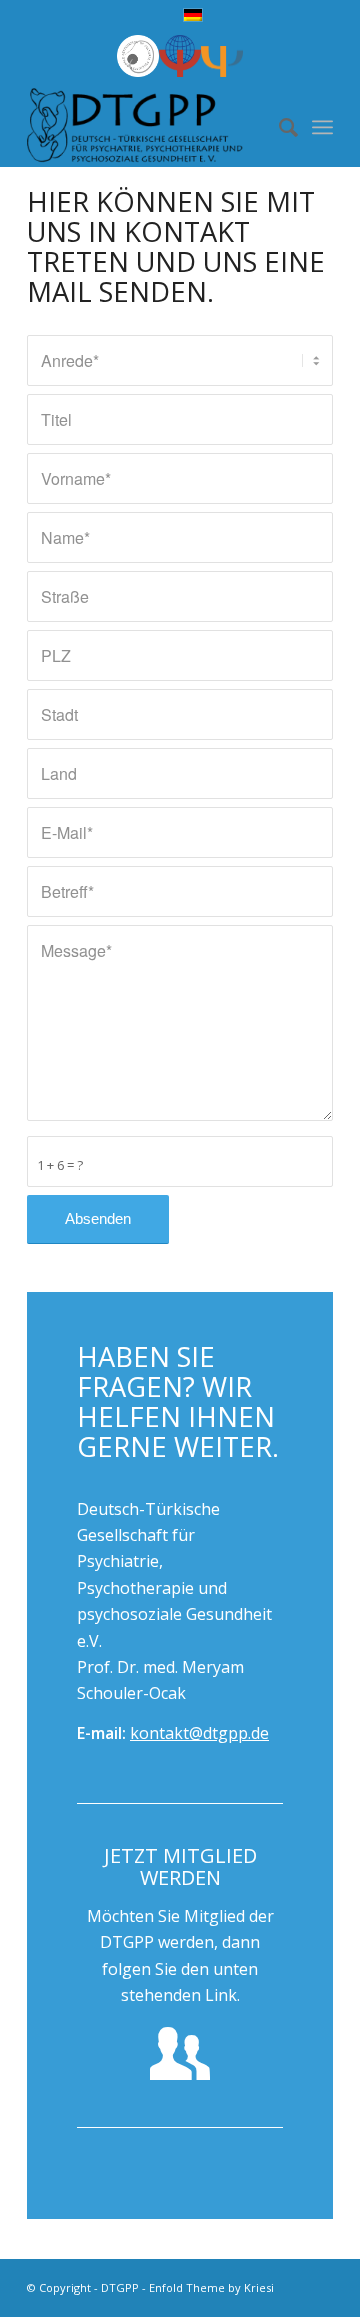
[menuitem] (278, 127)
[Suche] (278, 127)
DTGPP (120, 2287)
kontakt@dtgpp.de (199, 1733)
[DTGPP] (149, 127)
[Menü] (322, 127)
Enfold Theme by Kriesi (211, 2287)
